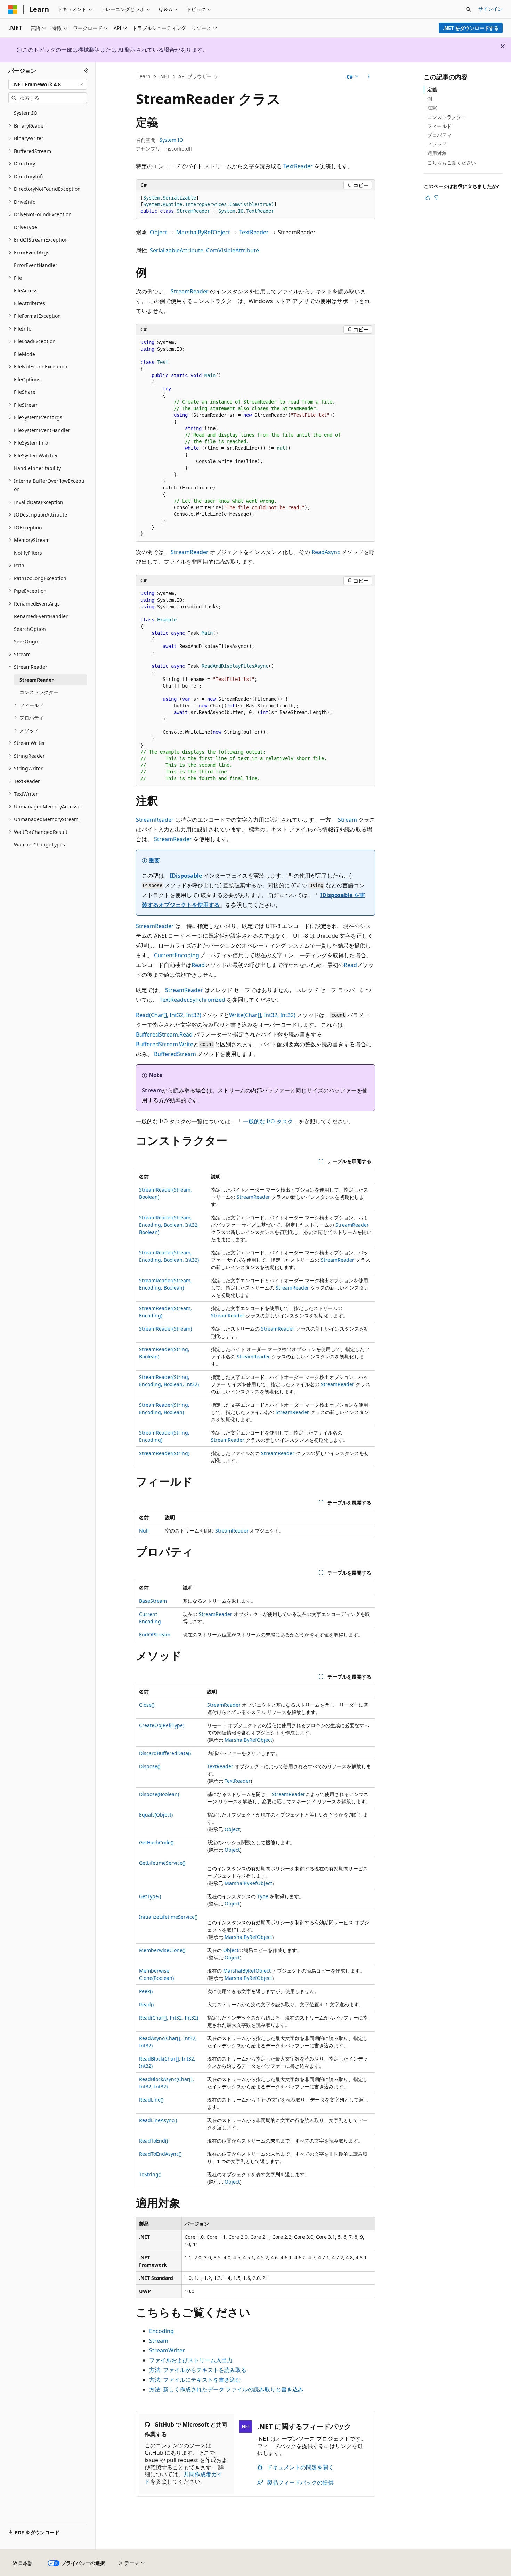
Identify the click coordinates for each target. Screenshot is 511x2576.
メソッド (437, 144)
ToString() (150, 2174)
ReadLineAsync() (158, 2120)
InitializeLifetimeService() (168, 1917)
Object (159, 232)
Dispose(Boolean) (159, 1794)
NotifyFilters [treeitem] (28, 553)
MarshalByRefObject (203, 232)
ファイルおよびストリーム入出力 (191, 2360)
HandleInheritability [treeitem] (37, 468)
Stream (347, 820)
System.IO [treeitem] (26, 113)
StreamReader (190, 291)
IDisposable (186, 876)
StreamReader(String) (164, 1453)
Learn (144, 76)
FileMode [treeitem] (25, 354)
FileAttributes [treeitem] (30, 303)
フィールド (439, 126)
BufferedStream (175, 1054)
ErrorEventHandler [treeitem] (36, 265)
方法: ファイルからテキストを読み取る (198, 2370)
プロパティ (439, 135)
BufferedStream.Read (164, 1034)
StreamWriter (167, 2350)
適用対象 (437, 153)
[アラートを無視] (503, 46)
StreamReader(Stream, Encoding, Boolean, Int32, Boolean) (169, 1225)
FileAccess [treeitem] (26, 290)
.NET (164, 76)
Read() (146, 2004)
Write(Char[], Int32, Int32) (262, 1015)
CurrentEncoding (177, 955)
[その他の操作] (369, 77)
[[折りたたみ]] (86, 71)
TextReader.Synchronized (192, 1000)
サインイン (490, 9)
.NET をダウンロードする (471, 28)
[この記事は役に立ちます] (428, 197)
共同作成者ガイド (184, 2478)
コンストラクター (447, 117)
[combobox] (48, 84)
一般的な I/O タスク (268, 1121)
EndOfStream (155, 1635)
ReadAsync (326, 552)
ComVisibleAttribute (233, 250)
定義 (432, 90)
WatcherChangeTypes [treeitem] (39, 844)
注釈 (432, 108)
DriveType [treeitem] (26, 227)
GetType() (150, 1896)
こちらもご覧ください (452, 162)
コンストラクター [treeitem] (39, 692)
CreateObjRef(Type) (162, 1725)
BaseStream (153, 1601)
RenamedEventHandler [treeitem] (41, 616)
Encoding (161, 2331)
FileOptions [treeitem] (27, 379)
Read (198, 965)
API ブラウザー (195, 76)
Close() (147, 1705)
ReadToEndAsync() (160, 2154)
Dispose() (150, 1766)
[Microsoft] (13, 9)
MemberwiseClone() (162, 1950)
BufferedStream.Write (165, 1044)
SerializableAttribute (177, 250)
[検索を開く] (469, 9)
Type (263, 1896)
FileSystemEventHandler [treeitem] (42, 430)
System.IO (171, 140)
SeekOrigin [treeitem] (27, 641)
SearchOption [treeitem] (30, 629)
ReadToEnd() (153, 2141)
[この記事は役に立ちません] (436, 197)
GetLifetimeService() (162, 1863)
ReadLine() (151, 2100)
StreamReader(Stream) (165, 1329)
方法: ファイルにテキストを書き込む (195, 2380)
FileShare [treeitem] (25, 392)
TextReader (298, 166)
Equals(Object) (156, 1815)
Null (144, 1531)
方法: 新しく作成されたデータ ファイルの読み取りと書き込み (226, 2389)
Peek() (146, 1991)
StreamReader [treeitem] (36, 680)
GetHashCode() (156, 1842)
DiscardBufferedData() (165, 1753)
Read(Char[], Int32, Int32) (169, 1015)
